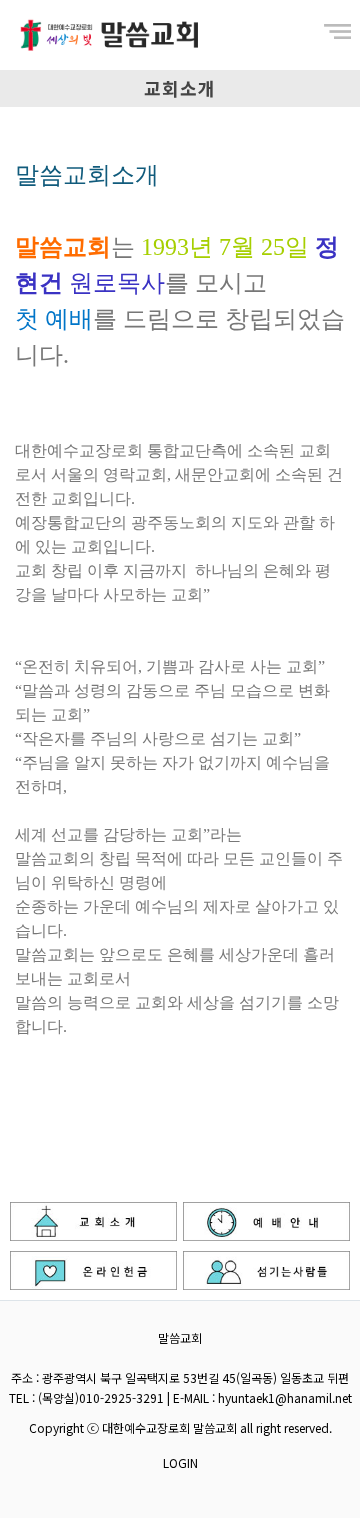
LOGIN (180, 1462)
